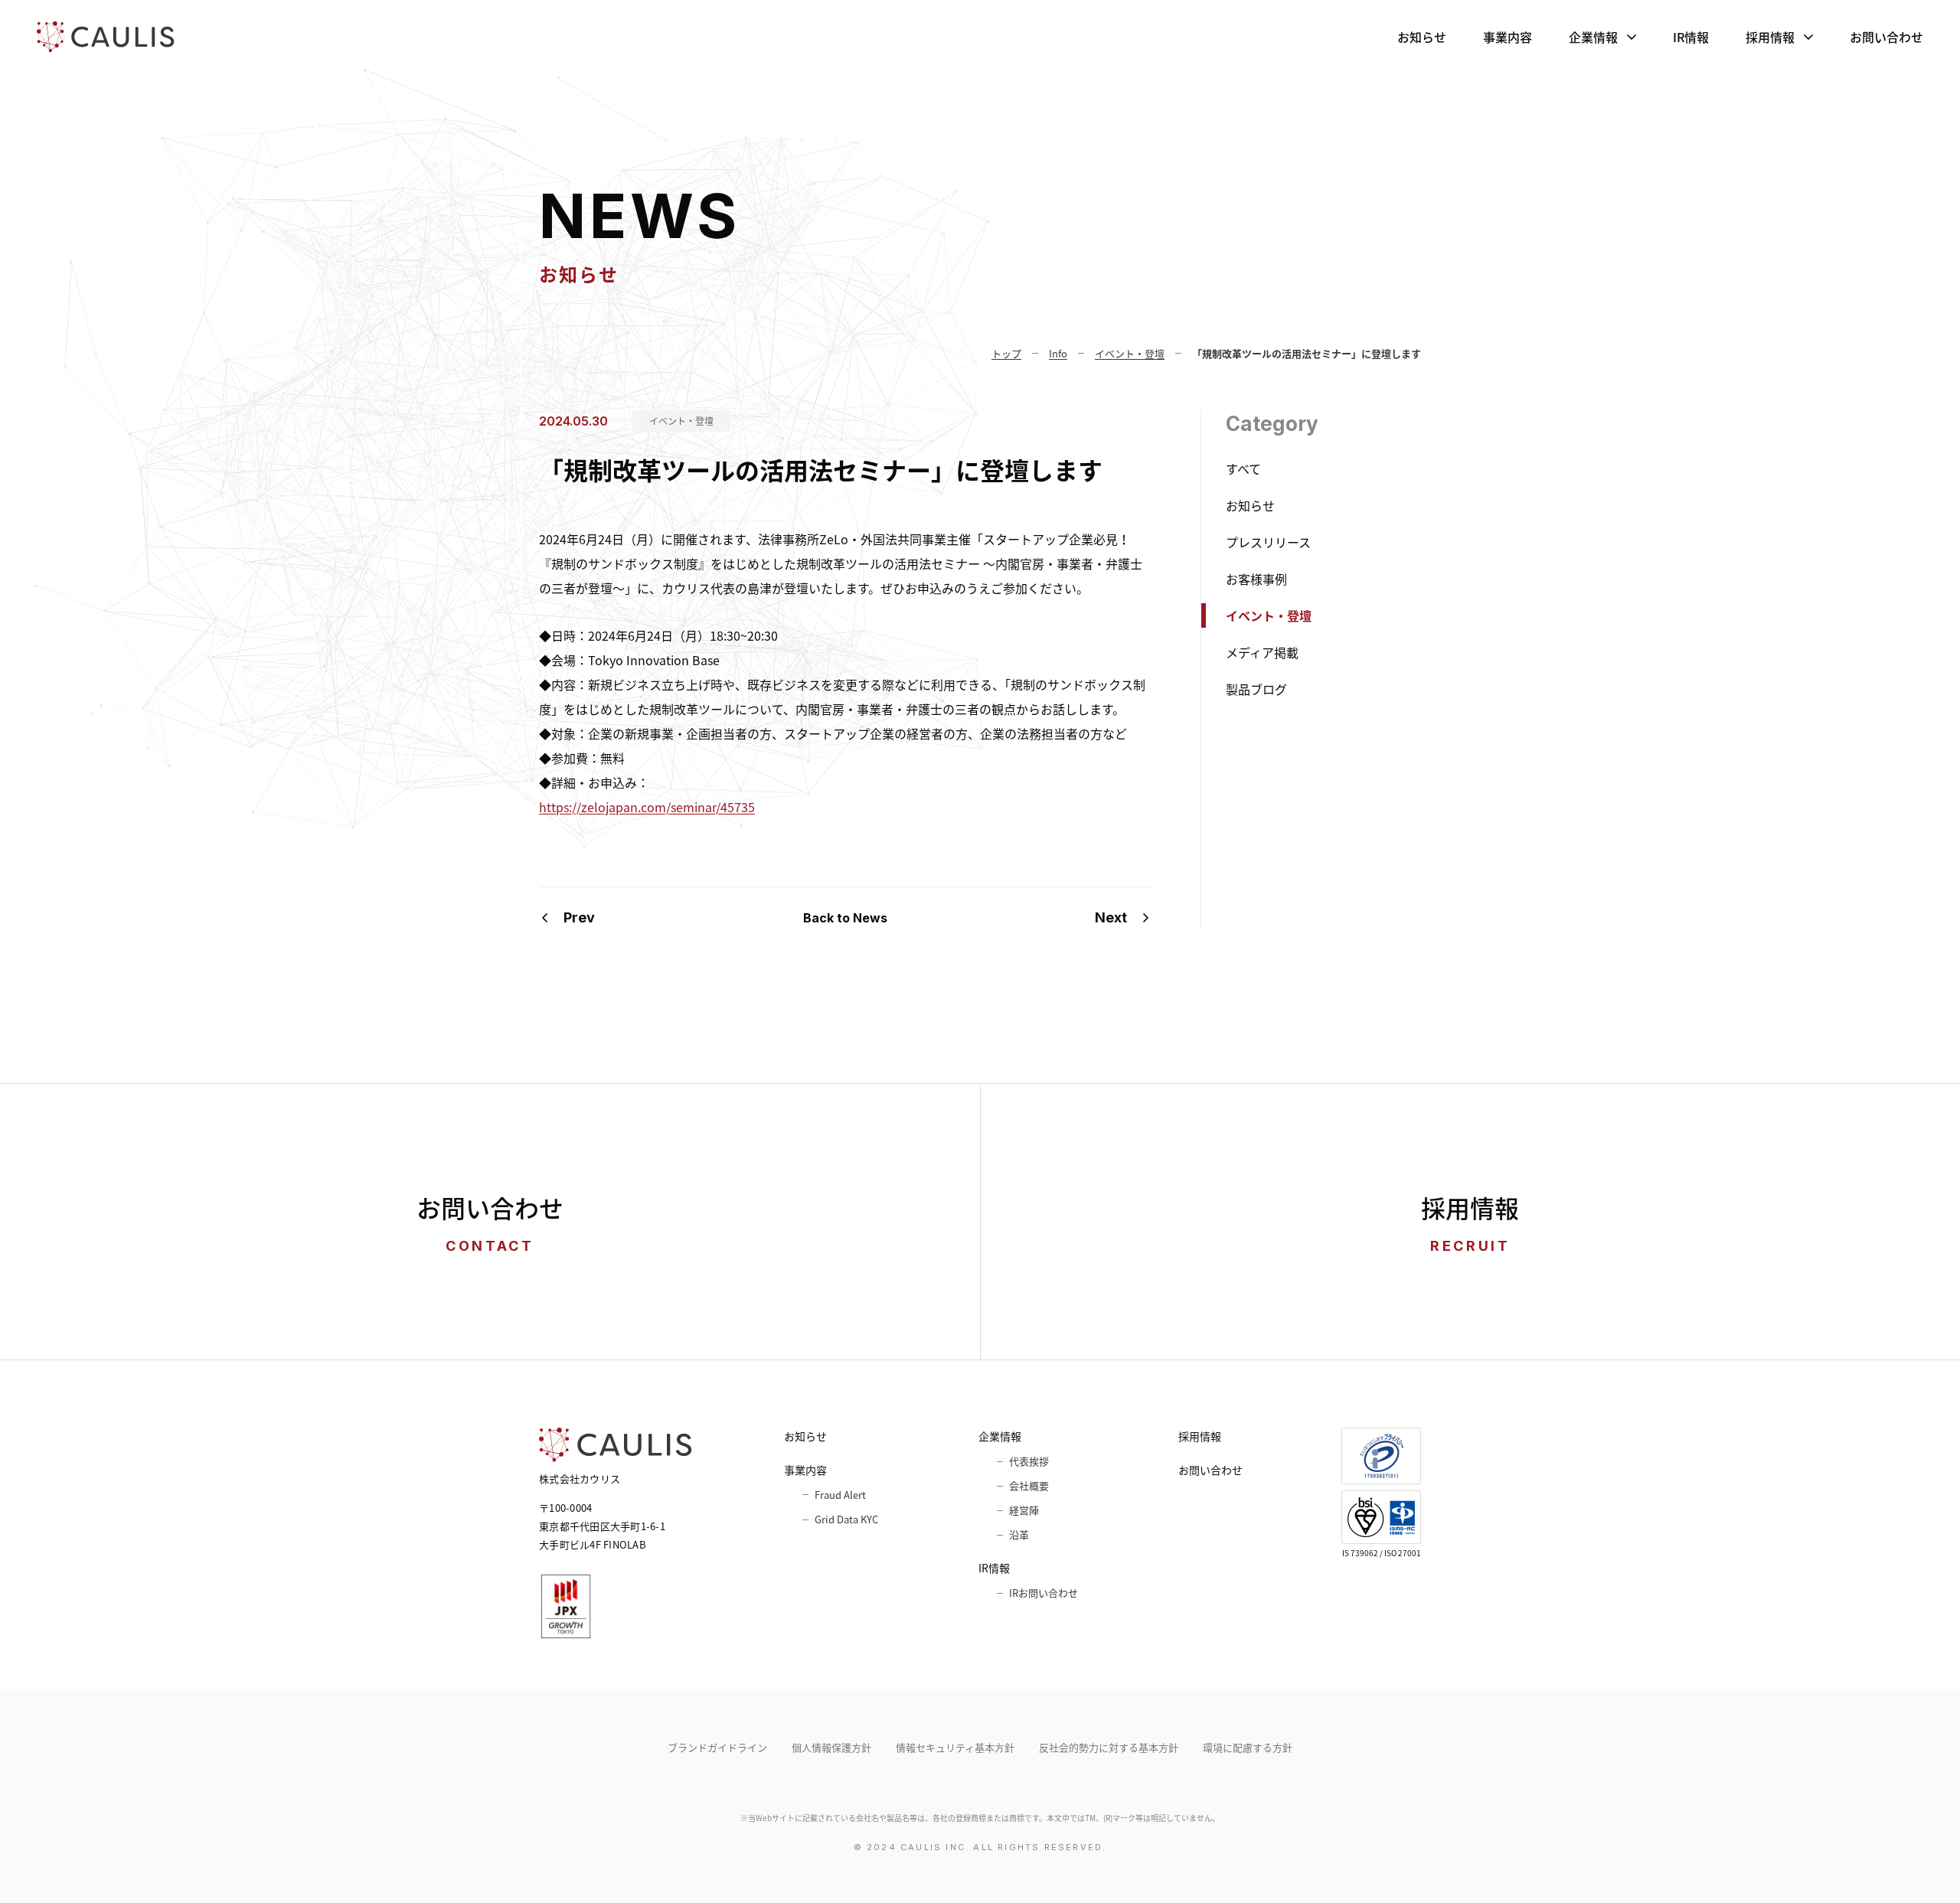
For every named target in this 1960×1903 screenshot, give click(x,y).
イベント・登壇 (681, 421)
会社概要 (1029, 1485)
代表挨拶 (1029, 1461)
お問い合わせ (1886, 37)
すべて (1243, 468)
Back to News (845, 918)
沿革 (1019, 1534)
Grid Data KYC (846, 1519)
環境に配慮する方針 (1248, 1747)
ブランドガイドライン (717, 1747)
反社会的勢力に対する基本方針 (1109, 1747)
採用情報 (1770, 37)
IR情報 (1691, 37)
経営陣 (1024, 1510)
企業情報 (1593, 37)
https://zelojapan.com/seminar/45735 (647, 807)
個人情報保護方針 (831, 1747)
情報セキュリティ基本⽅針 (955, 1747)
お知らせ (1422, 37)
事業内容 (1508, 37)
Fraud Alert (840, 1495)
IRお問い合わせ (1044, 1593)
